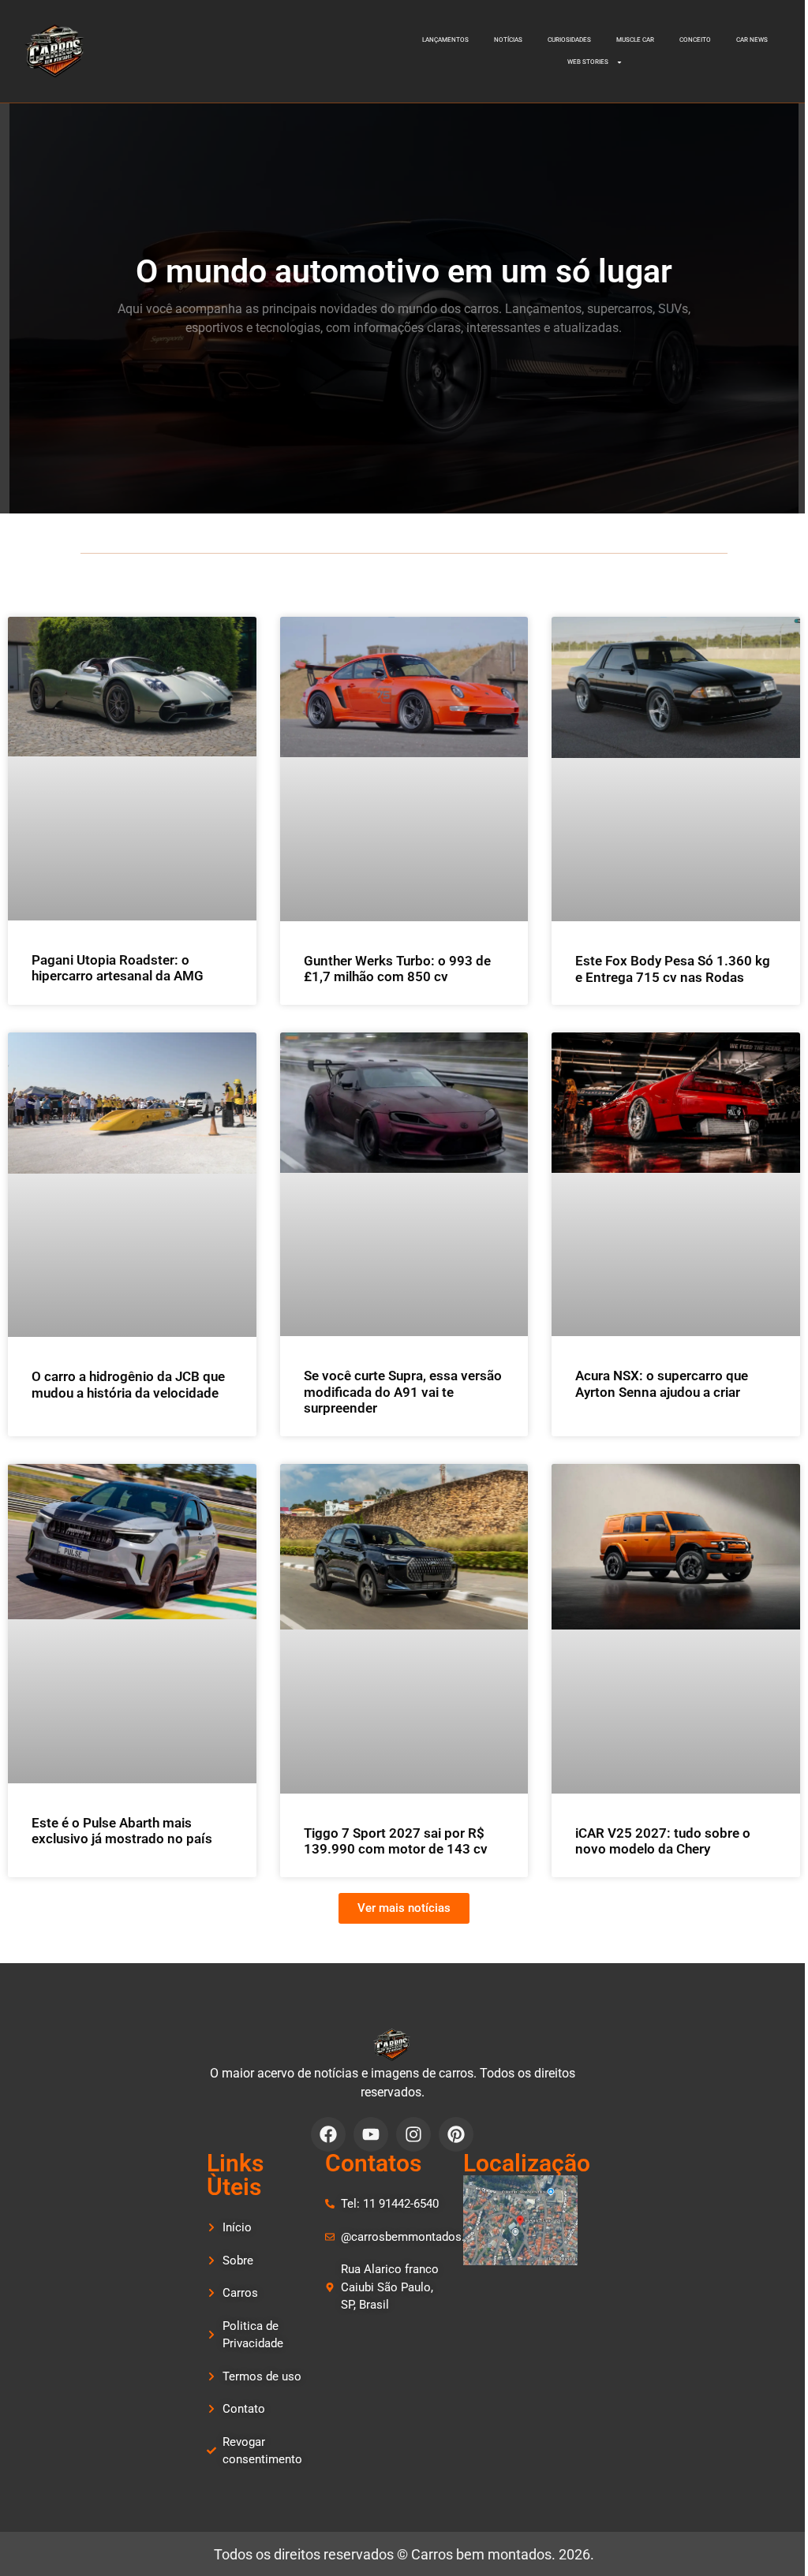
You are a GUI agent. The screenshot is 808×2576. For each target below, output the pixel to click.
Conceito (695, 40)
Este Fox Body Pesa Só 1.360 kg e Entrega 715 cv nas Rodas (673, 969)
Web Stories (588, 62)
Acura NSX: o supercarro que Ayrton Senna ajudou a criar (662, 1383)
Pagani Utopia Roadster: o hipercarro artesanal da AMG (118, 968)
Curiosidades (569, 40)
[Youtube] (371, 2134)
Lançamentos (445, 40)
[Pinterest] (456, 2134)
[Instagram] (413, 2134)
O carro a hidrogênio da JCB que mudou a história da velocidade (128, 1384)
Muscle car (635, 40)
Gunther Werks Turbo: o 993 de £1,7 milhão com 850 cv (397, 969)
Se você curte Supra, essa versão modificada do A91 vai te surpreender (403, 1392)
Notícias (508, 40)
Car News (752, 40)
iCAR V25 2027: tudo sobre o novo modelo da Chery (663, 1841)
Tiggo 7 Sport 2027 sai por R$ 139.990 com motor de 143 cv (396, 1841)
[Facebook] (328, 2134)
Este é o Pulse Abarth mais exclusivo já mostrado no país (122, 1831)
